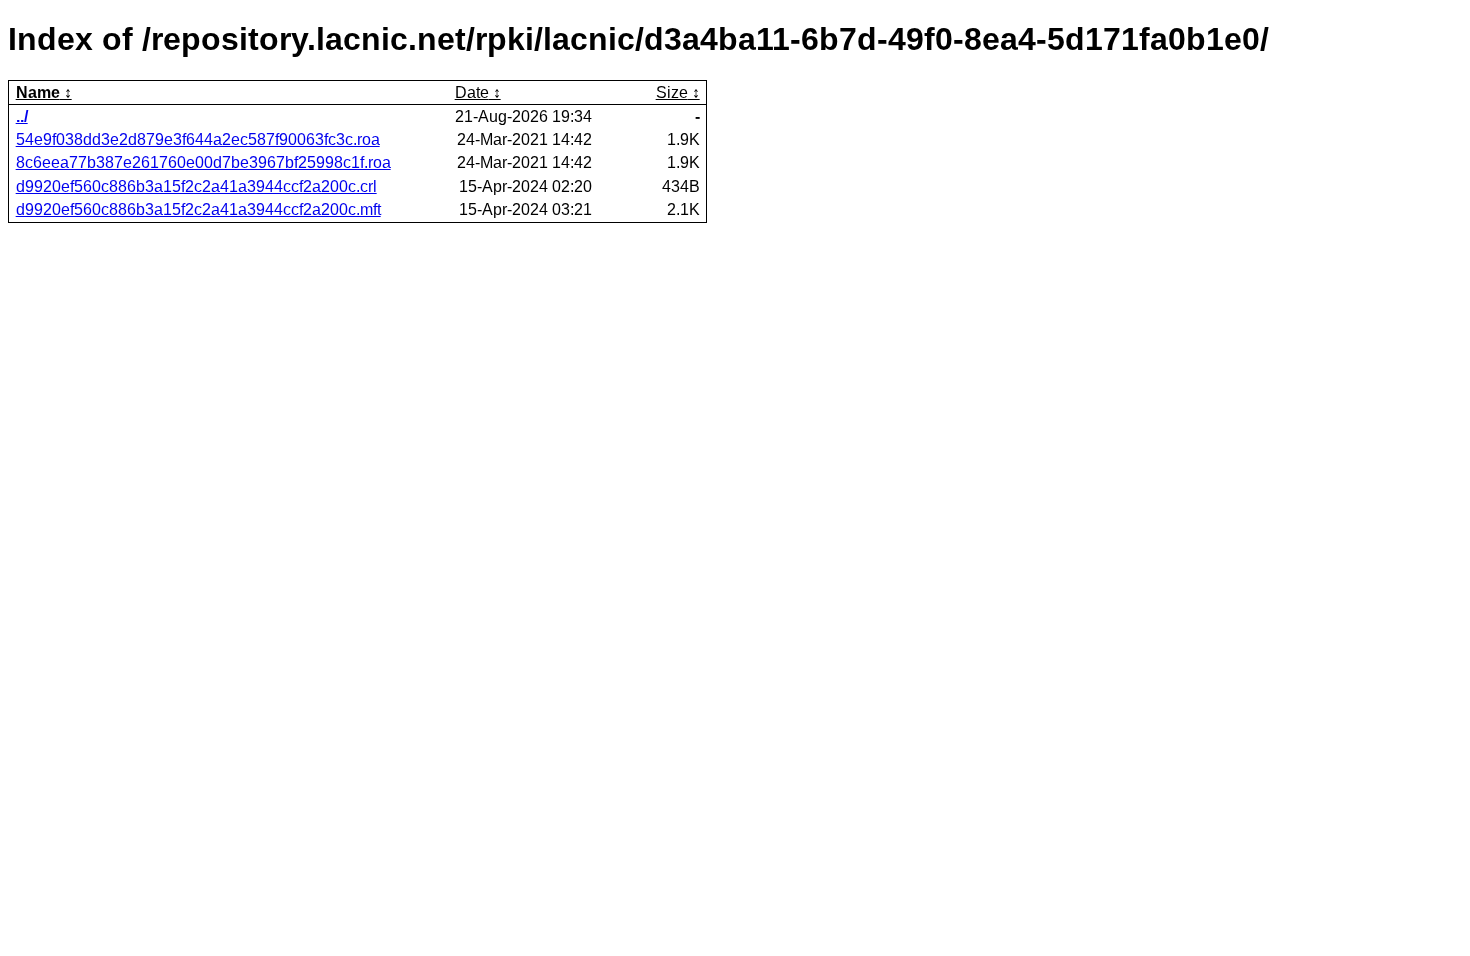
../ (22, 116)
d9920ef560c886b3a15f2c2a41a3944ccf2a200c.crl (196, 186)
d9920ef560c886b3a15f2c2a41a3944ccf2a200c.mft (198, 209)
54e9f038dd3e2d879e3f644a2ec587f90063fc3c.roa (198, 139)
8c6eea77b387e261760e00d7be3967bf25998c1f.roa (203, 162)
